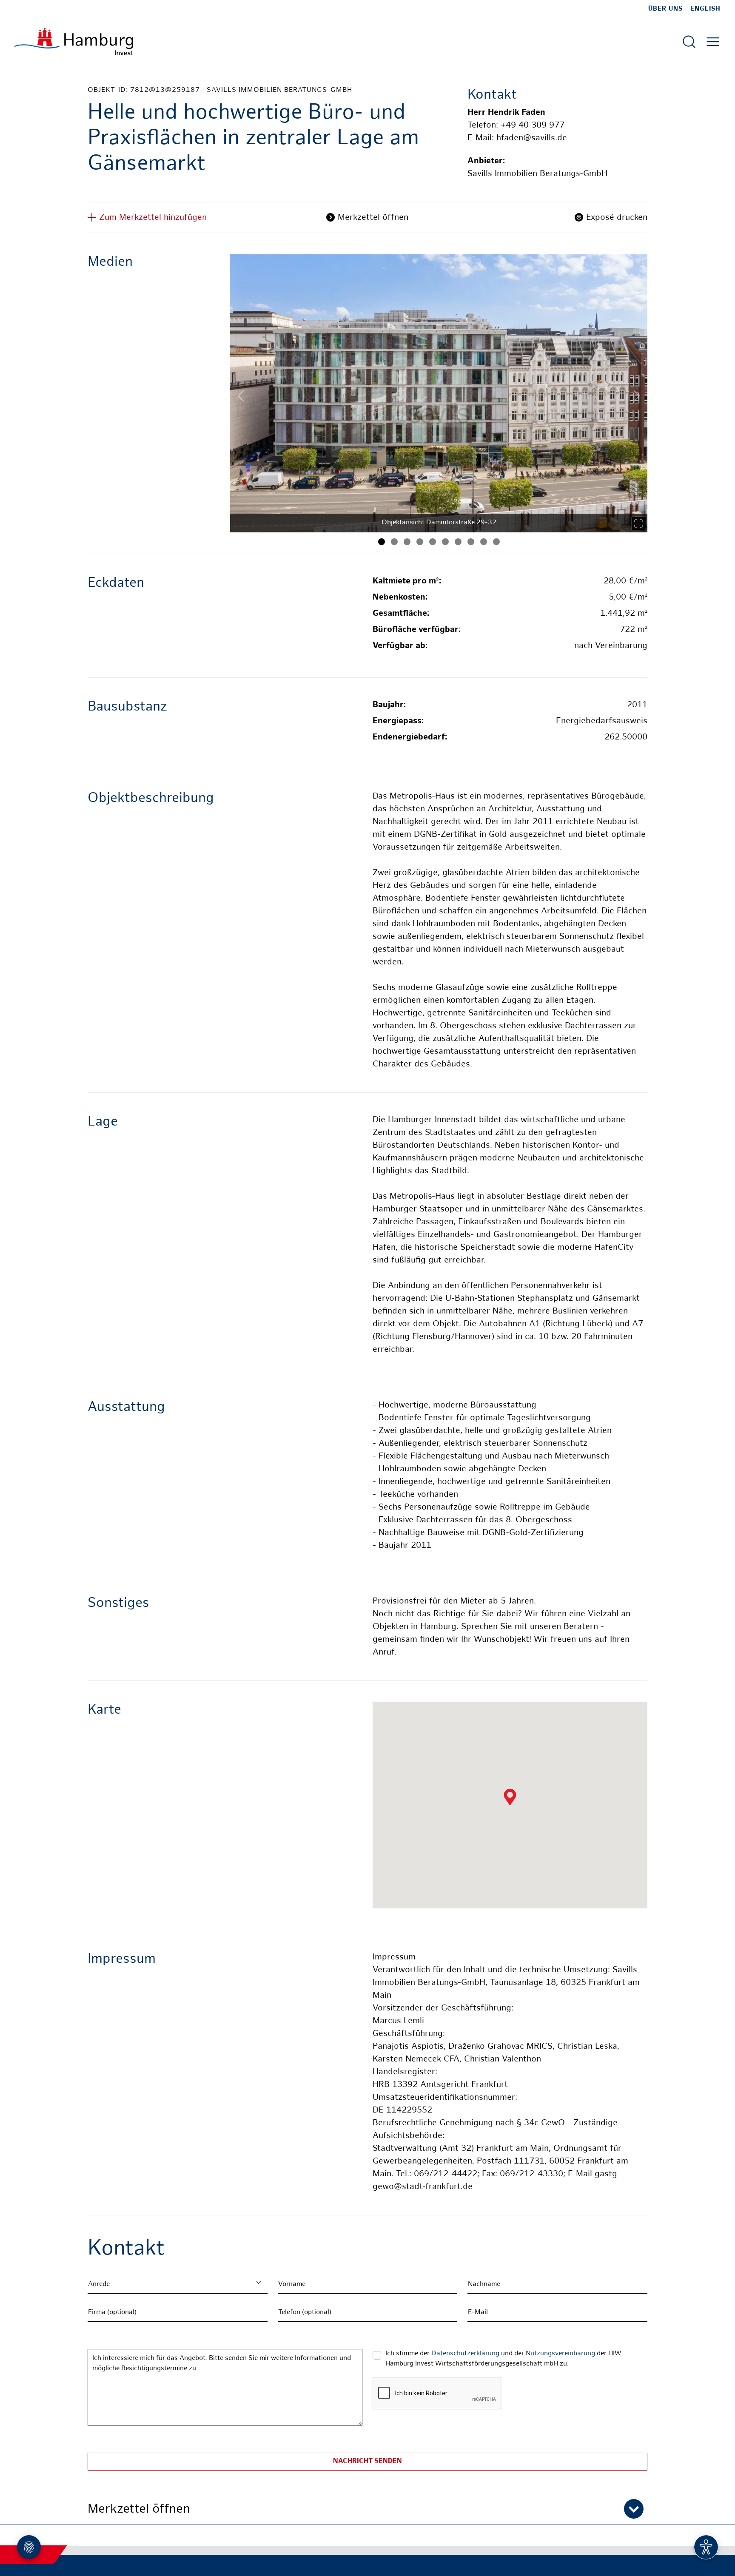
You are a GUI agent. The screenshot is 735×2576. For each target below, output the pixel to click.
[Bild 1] (382, 542)
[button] (367, 2508)
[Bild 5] (433, 542)
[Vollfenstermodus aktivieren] (638, 523)
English (705, 9)
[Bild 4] (420, 542)
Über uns (665, 9)
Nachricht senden (367, 2461)
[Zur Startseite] (74, 41)
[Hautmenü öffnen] (713, 42)
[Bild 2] (394, 542)
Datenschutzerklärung (465, 2354)
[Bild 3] (407, 542)
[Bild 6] (445, 542)
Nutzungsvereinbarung (560, 2354)
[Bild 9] (484, 542)
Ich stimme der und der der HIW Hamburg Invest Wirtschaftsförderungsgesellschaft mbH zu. (503, 2359)
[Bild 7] (458, 542)
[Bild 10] (496, 542)
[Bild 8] (471, 542)
